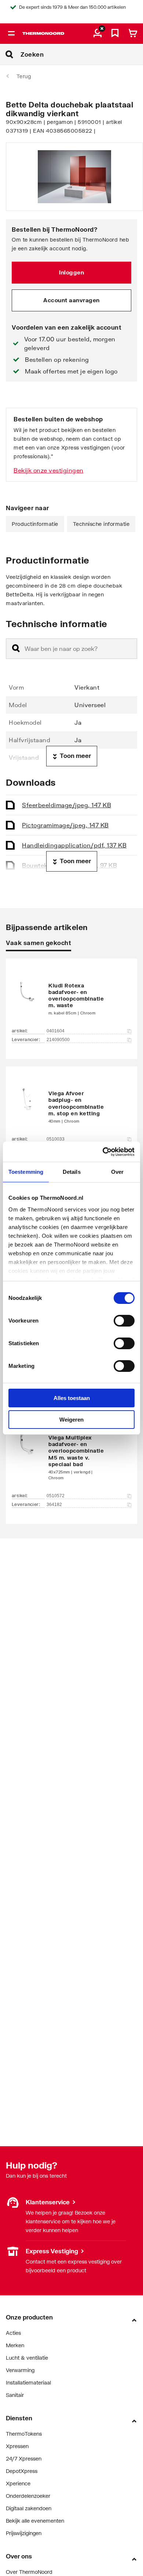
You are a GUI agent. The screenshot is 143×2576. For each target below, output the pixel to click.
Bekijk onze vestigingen (49, 470)
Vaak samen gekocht (38, 943)
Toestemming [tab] (26, 1172)
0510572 (56, 1496)
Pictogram (65, 825)
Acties (13, 2333)
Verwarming (20, 2370)
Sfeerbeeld (67, 805)
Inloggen (71, 272)
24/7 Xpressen (24, 2459)
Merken (15, 2345)
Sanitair (15, 2395)
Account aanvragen (71, 300)
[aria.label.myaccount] (98, 34)
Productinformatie (35, 524)
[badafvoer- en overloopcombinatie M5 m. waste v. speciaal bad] (71, 1456)
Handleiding (74, 845)
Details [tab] (72, 1172)
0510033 (56, 1139)
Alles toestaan (72, 1398)
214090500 (58, 1040)
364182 (54, 1505)
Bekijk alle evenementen (35, 2521)
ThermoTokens (24, 2434)
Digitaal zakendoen (29, 2508)
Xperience (18, 2483)
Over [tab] (117, 1172)
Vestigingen (20, 2251)
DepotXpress (22, 2471)
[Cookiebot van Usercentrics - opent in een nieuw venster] (103, 1152)
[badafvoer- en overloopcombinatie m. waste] (71, 998)
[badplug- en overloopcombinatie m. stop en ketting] (71, 1106)
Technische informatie (101, 524)
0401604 (56, 1031)
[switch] (124, 1321)
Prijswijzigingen (24, 2533)
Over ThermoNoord (29, 2572)
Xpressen (17, 2446)
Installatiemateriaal (28, 2382)
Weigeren (71, 1420)
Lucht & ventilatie (27, 2358)
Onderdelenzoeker (28, 2496)
